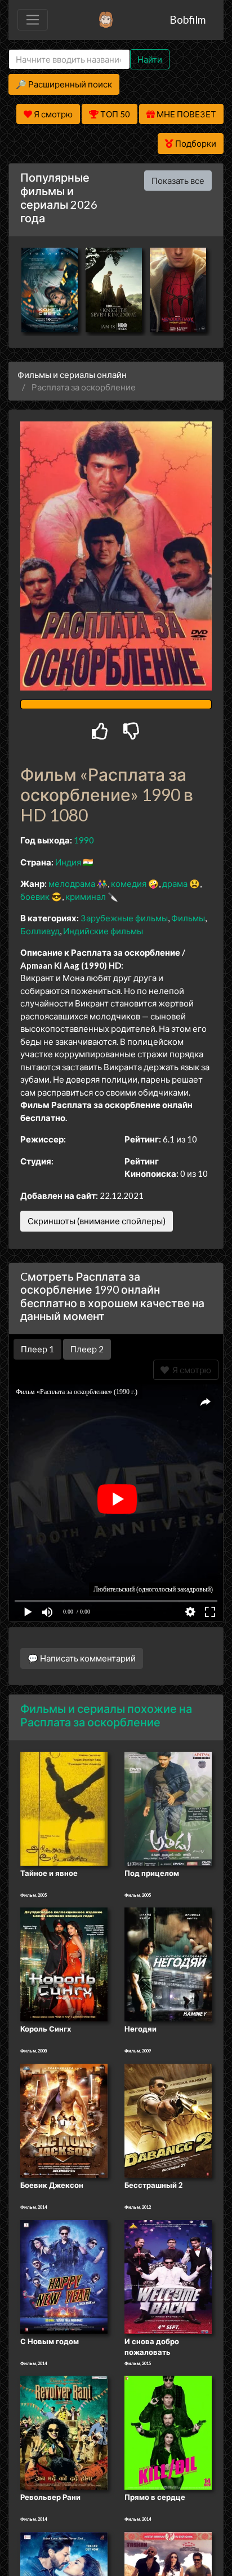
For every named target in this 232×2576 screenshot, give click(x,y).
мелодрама (72, 883)
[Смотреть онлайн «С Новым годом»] (64, 2276)
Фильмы (188, 918)
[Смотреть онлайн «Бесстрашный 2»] (168, 2120)
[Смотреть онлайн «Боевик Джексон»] (64, 2120)
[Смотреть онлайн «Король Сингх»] (64, 1964)
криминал (86, 896)
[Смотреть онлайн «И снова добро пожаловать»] (168, 2276)
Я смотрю (190, 1370)
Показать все (178, 181)
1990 (84, 840)
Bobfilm (188, 19)
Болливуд (40, 931)
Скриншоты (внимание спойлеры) (97, 1221)
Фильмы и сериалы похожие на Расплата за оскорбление (106, 1715)
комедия (129, 883)
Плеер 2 (87, 1349)
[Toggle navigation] (33, 20)
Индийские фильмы (103, 931)
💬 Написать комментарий (82, 1658)
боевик (35, 896)
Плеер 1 (37, 1349)
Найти (150, 59)
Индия (68, 862)
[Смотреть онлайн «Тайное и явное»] (64, 1808)
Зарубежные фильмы (124, 918)
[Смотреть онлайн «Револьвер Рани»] (64, 2432)
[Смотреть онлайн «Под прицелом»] (168, 1808)
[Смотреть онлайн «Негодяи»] (168, 1964)
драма (175, 883)
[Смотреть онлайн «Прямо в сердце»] (168, 2432)
